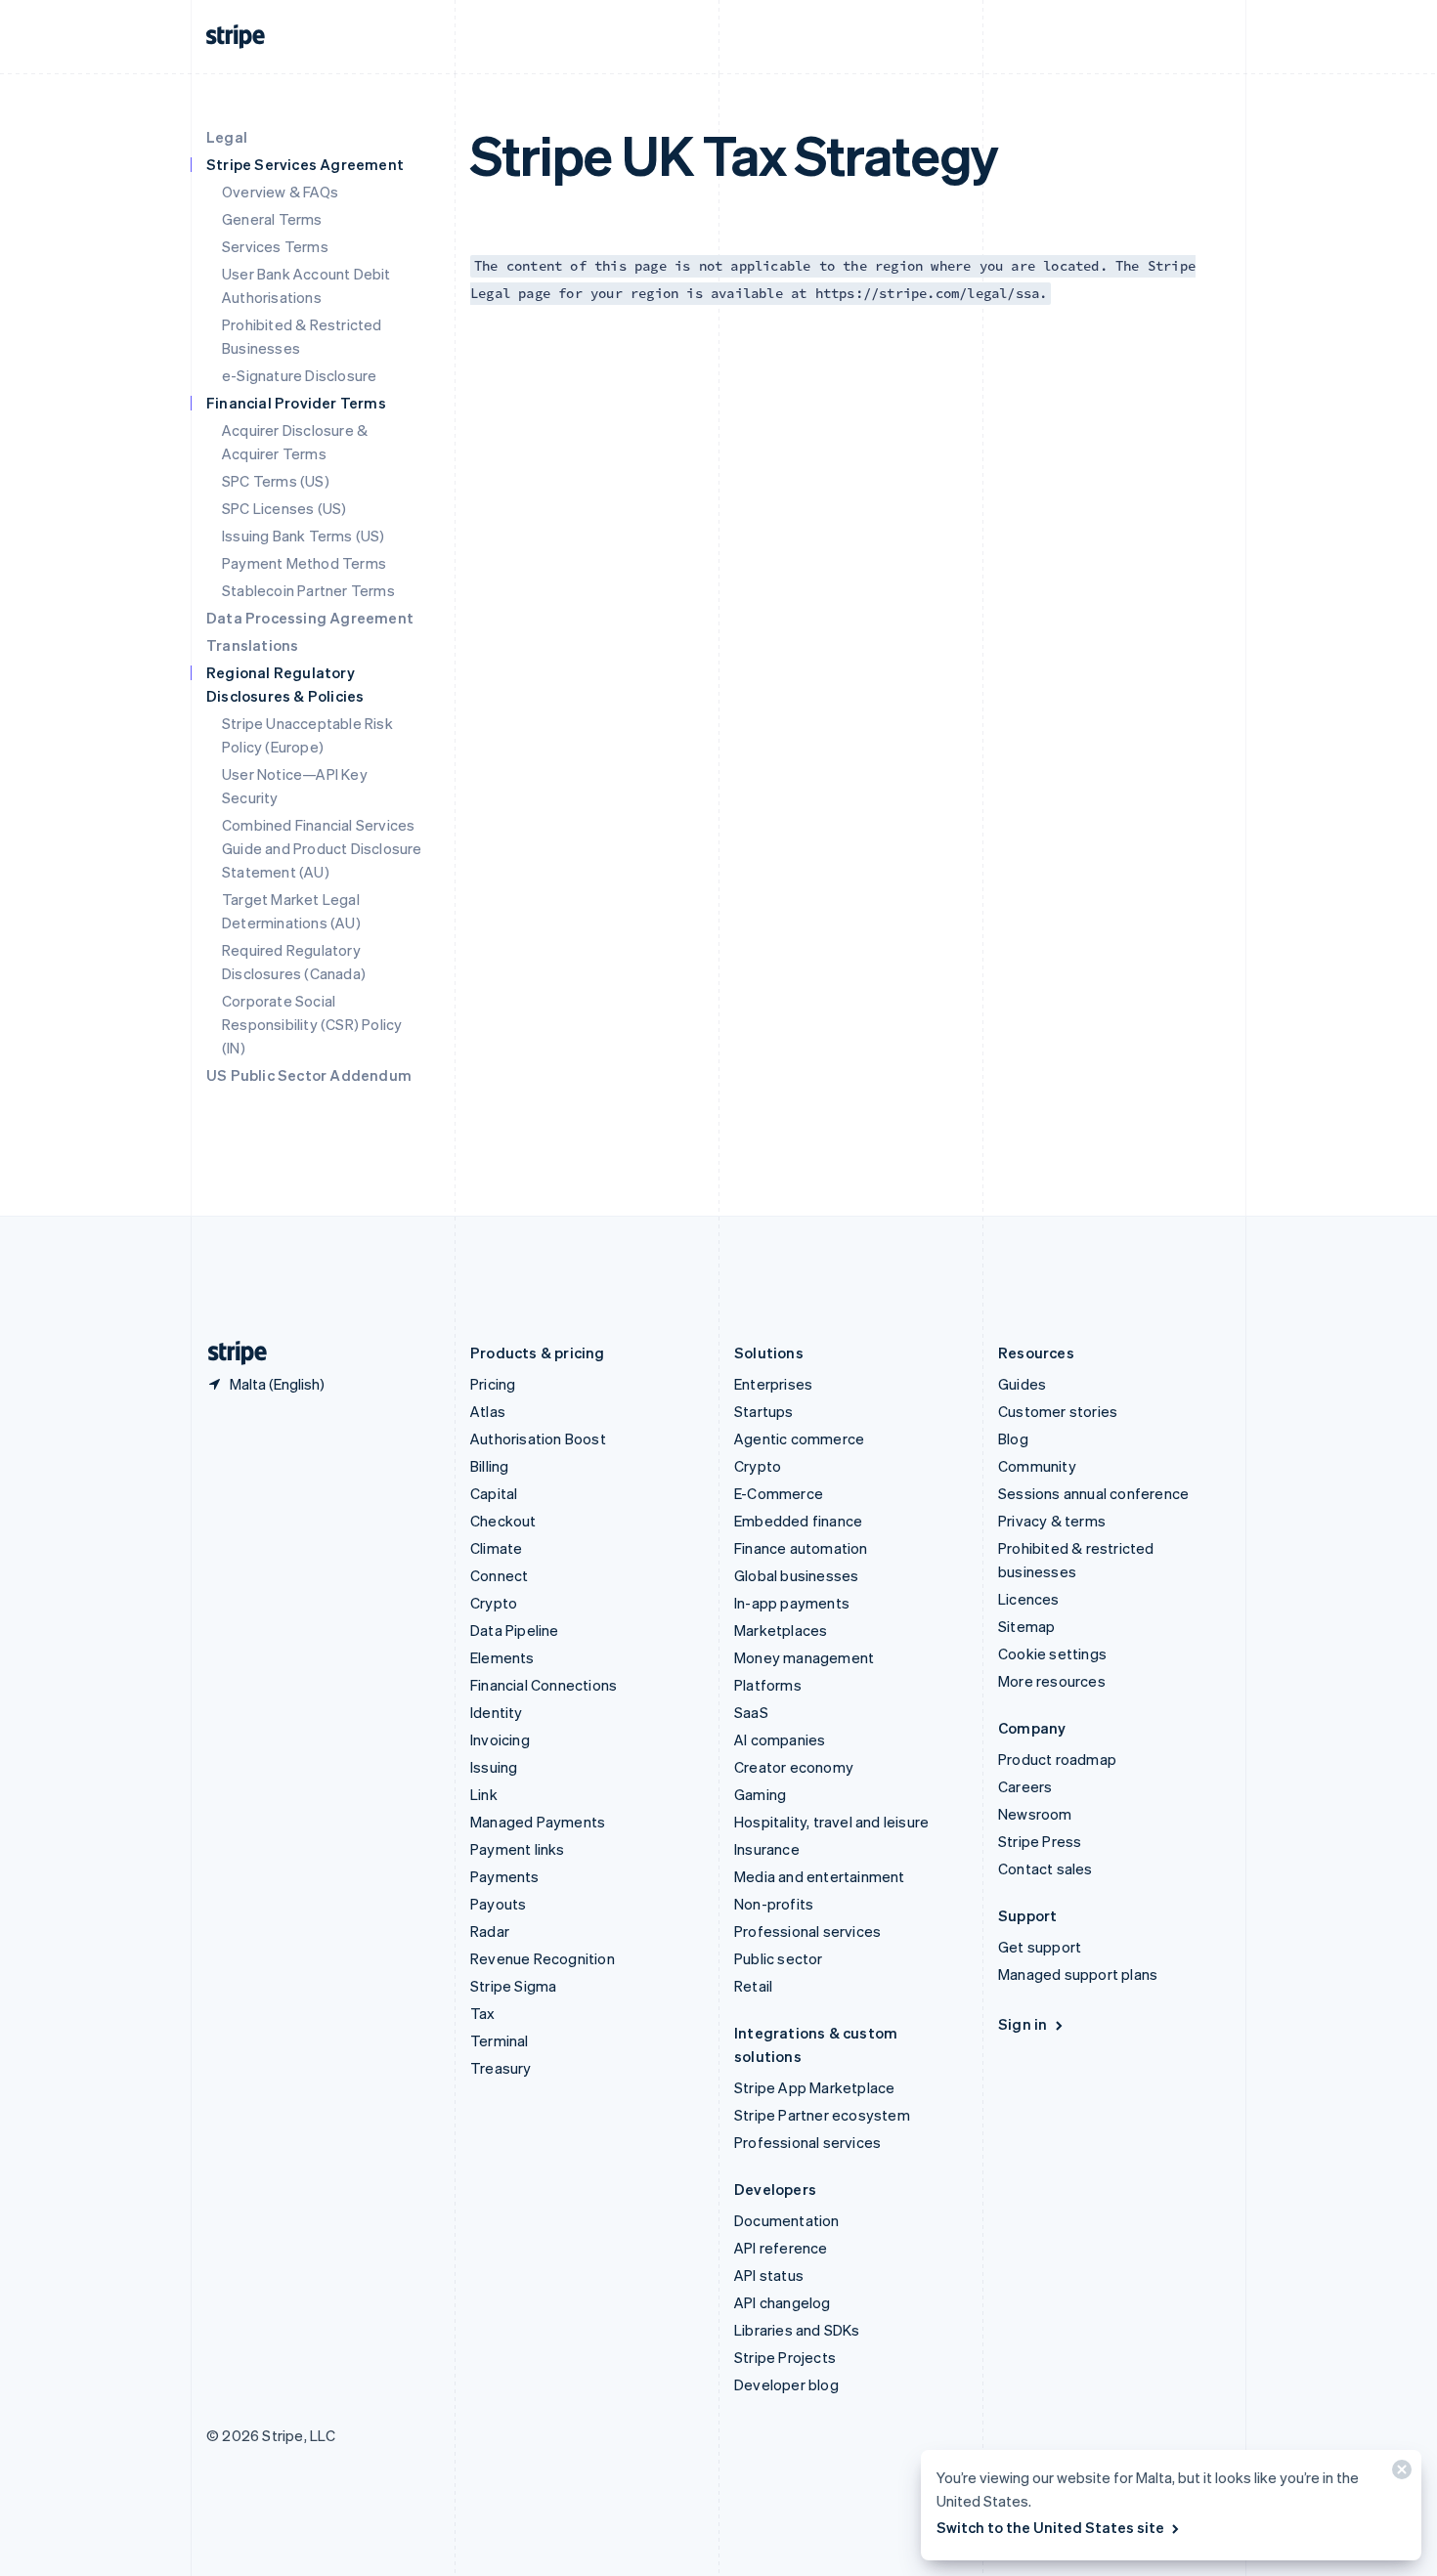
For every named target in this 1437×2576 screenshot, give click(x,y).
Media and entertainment (820, 1876)
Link (484, 1794)
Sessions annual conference (1093, 1493)
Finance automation (801, 1548)
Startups (764, 1411)
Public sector (779, 1958)
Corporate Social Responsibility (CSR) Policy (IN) (312, 1024)
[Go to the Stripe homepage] (230, 1353)
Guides (1022, 1384)
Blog (1013, 1438)
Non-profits (774, 1904)
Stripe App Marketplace (814, 2087)
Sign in (1023, 2024)
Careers (1025, 1786)
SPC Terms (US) (276, 481)
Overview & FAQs (280, 192)
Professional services (807, 1931)
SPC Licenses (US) (284, 508)
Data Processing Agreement (310, 618)
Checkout (503, 1521)
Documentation (787, 2220)
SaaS (751, 1712)
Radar (490, 1931)
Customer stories (1058, 1411)
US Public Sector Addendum (309, 1075)
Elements (502, 1657)
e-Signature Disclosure (299, 375)
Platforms (768, 1685)
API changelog (783, 2302)
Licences (1029, 1599)
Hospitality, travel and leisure (831, 1822)
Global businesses (796, 1575)
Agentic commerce (799, 1438)
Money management (804, 1657)
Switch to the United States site (1050, 2527)
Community (1037, 1466)
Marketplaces (781, 1630)
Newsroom (1035, 1814)
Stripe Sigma (513, 1986)
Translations (252, 645)
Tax (483, 2013)
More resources (1052, 1681)
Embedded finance (798, 1521)
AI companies (780, 1739)
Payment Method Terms (304, 563)
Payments (505, 1876)
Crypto (494, 1603)
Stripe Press (1040, 1841)
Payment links (518, 1849)
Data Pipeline (515, 1630)
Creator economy (794, 1767)
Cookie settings (1052, 1653)
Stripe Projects (785, 2357)
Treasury (501, 2068)
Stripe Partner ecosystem (822, 2115)
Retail (753, 1986)
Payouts (498, 1904)
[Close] (1399, 2474)
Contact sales (1045, 1868)
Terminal (500, 2040)
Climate (496, 1548)
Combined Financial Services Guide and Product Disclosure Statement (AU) (322, 848)
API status (769, 2275)
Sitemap (1026, 1626)
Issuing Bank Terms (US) (304, 536)
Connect (499, 1575)
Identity (497, 1712)
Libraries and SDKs (797, 2330)
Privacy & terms (1052, 1521)
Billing (489, 1466)
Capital (494, 1493)
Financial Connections (544, 1685)
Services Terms (275, 246)
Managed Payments (538, 1822)
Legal (227, 137)
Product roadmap (1057, 1759)
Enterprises (773, 1384)
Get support (1040, 1947)
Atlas (488, 1411)
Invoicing (500, 1739)
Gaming (760, 1794)
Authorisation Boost (538, 1438)
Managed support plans (1078, 1974)
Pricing (493, 1384)
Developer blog (786, 2384)
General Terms (272, 219)
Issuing (494, 1767)
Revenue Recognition (543, 1958)
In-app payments (792, 1603)
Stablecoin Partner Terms (308, 590)
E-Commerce (779, 1493)
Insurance (767, 1849)
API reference (781, 2248)
